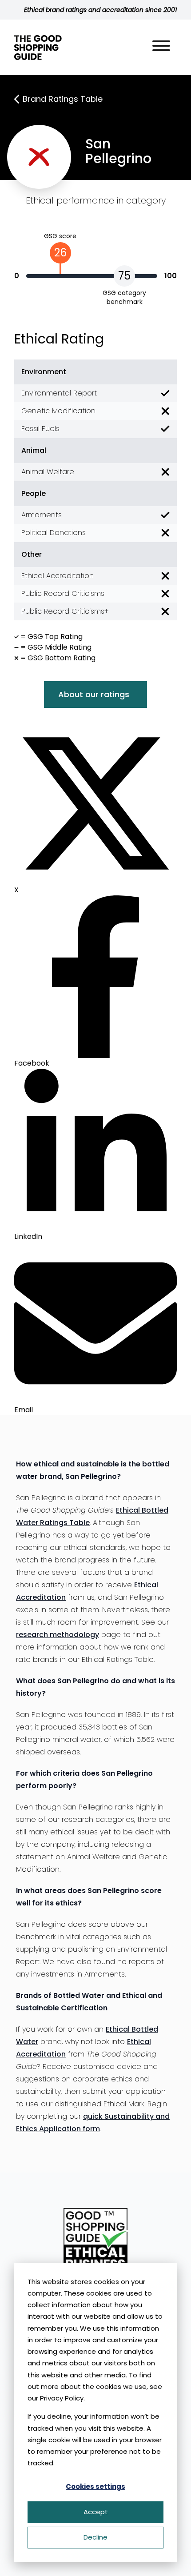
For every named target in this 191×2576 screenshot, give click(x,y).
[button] (161, 47)
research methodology (58, 1635)
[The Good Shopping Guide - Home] (38, 48)
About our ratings (94, 694)
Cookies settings (95, 2486)
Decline (95, 2537)
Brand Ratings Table (63, 99)
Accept (96, 2512)
